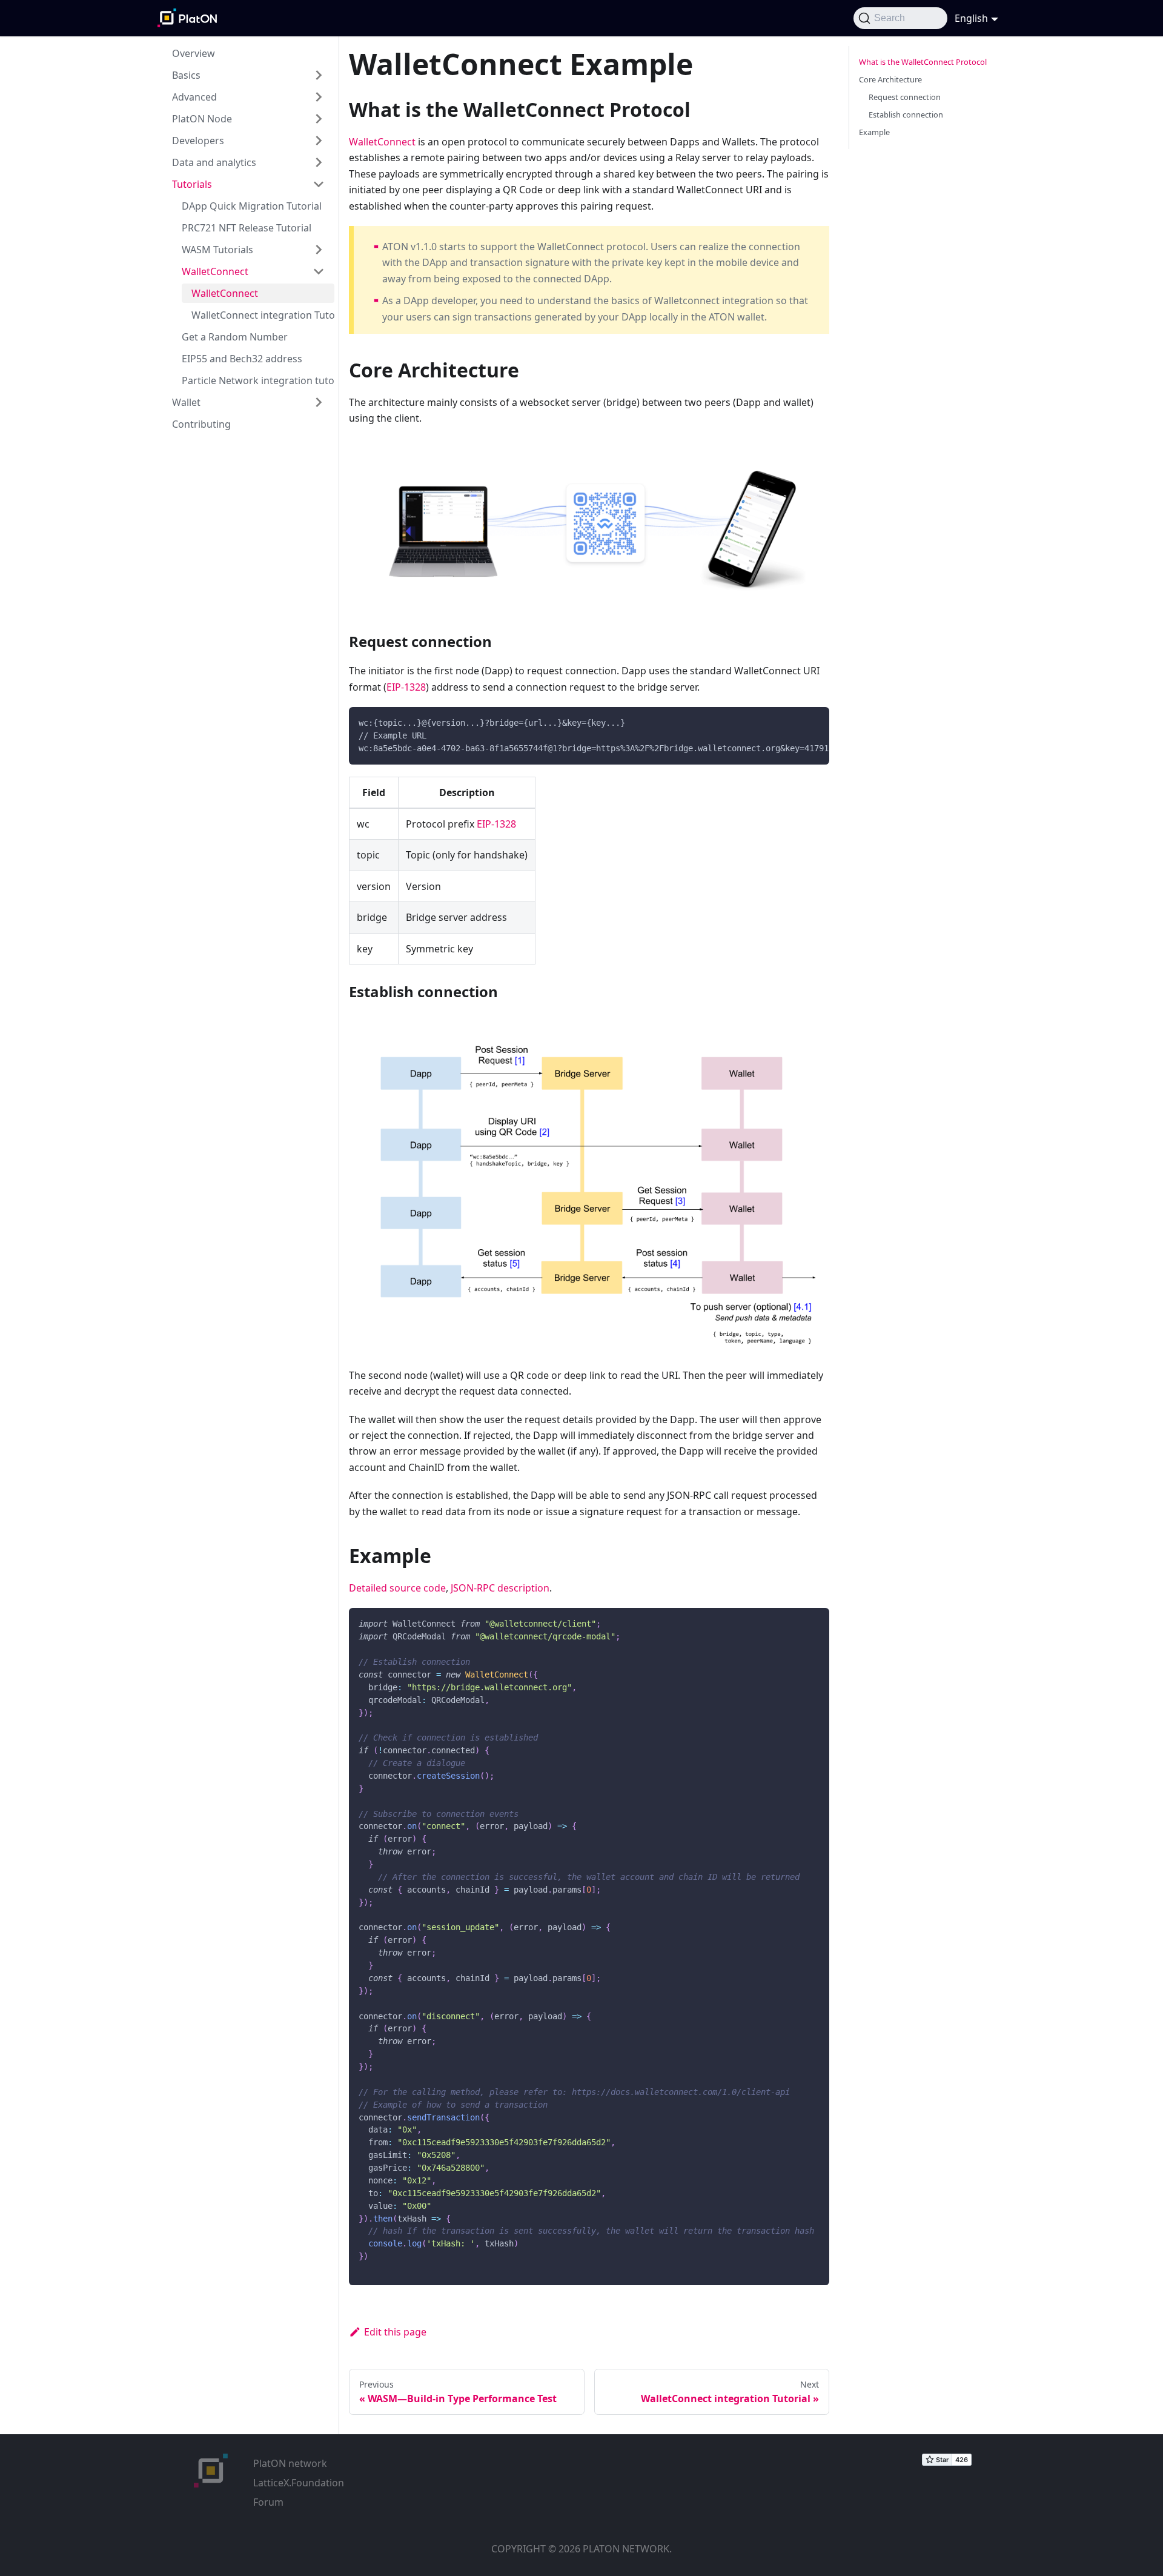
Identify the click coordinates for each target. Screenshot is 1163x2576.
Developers (198, 141)
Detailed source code (397, 1588)
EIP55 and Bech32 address (242, 359)
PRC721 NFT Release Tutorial (247, 228)
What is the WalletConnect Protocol (923, 62)
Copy (810, 720)
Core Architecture (890, 79)
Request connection (905, 97)
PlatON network (290, 2463)
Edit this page (395, 2332)
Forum (268, 2502)
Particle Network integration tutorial (258, 380)
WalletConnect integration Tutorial (263, 315)
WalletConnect (215, 271)
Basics (186, 75)
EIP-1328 (406, 687)
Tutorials (192, 184)
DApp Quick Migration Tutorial (252, 206)
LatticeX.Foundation (299, 2483)
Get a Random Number (235, 337)
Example (874, 132)
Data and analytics (214, 162)
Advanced (194, 97)
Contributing (201, 424)
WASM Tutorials (217, 250)
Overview (194, 53)
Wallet (186, 402)
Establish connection (906, 115)
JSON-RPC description (500, 1588)
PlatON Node (202, 119)
